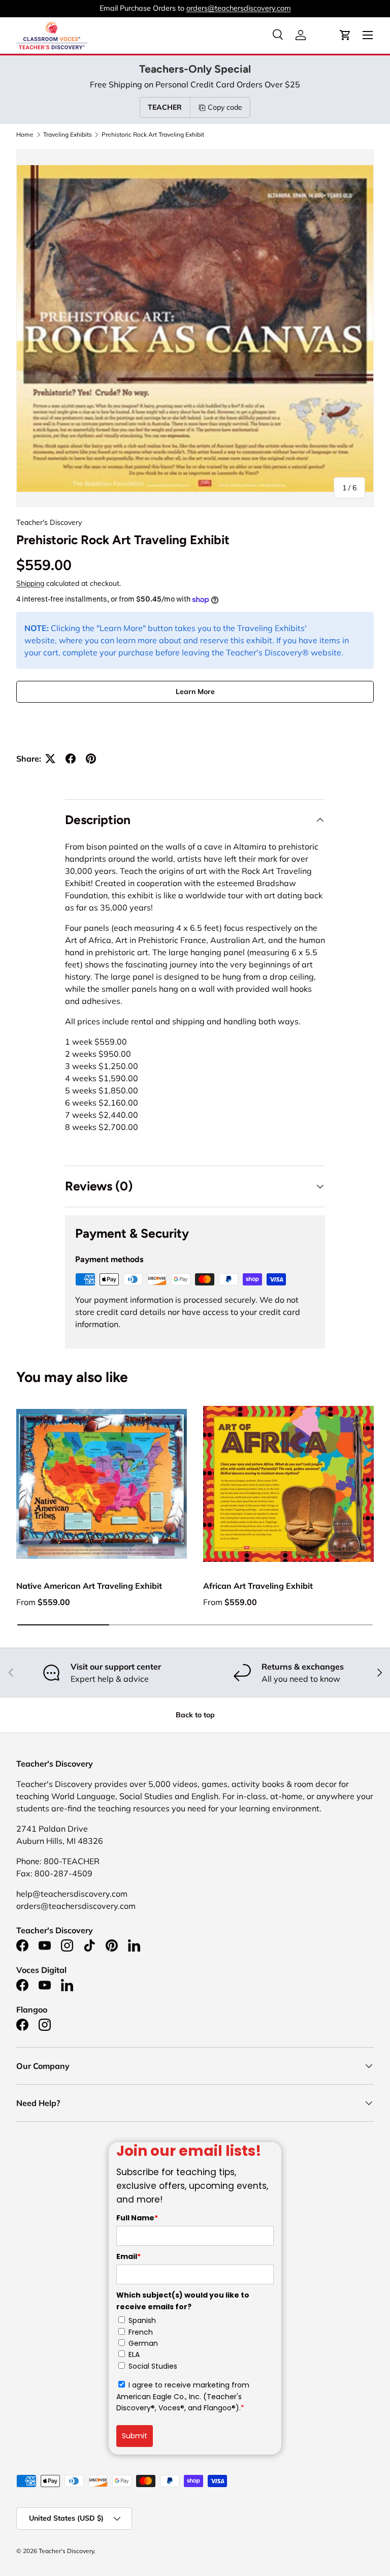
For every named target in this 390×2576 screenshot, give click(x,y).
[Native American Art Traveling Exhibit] (102, 1484)
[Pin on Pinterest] (91, 759)
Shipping (30, 583)
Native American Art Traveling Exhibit (89, 1586)
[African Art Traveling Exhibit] (288, 1484)
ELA (134, 2354)
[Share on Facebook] (71, 759)
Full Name (137, 2218)
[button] (345, 35)
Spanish (142, 2320)
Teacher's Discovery (49, 522)
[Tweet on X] (50, 759)
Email (128, 2256)
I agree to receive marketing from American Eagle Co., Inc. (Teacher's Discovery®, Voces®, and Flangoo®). (183, 2396)
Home (25, 135)
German (143, 2343)
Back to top (195, 1715)
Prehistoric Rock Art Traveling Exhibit (153, 135)
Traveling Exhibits (68, 135)
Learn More (195, 692)
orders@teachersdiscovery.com (239, 8)
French (141, 2332)
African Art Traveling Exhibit (258, 1586)
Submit (135, 2436)
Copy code (225, 107)
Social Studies (153, 2366)
